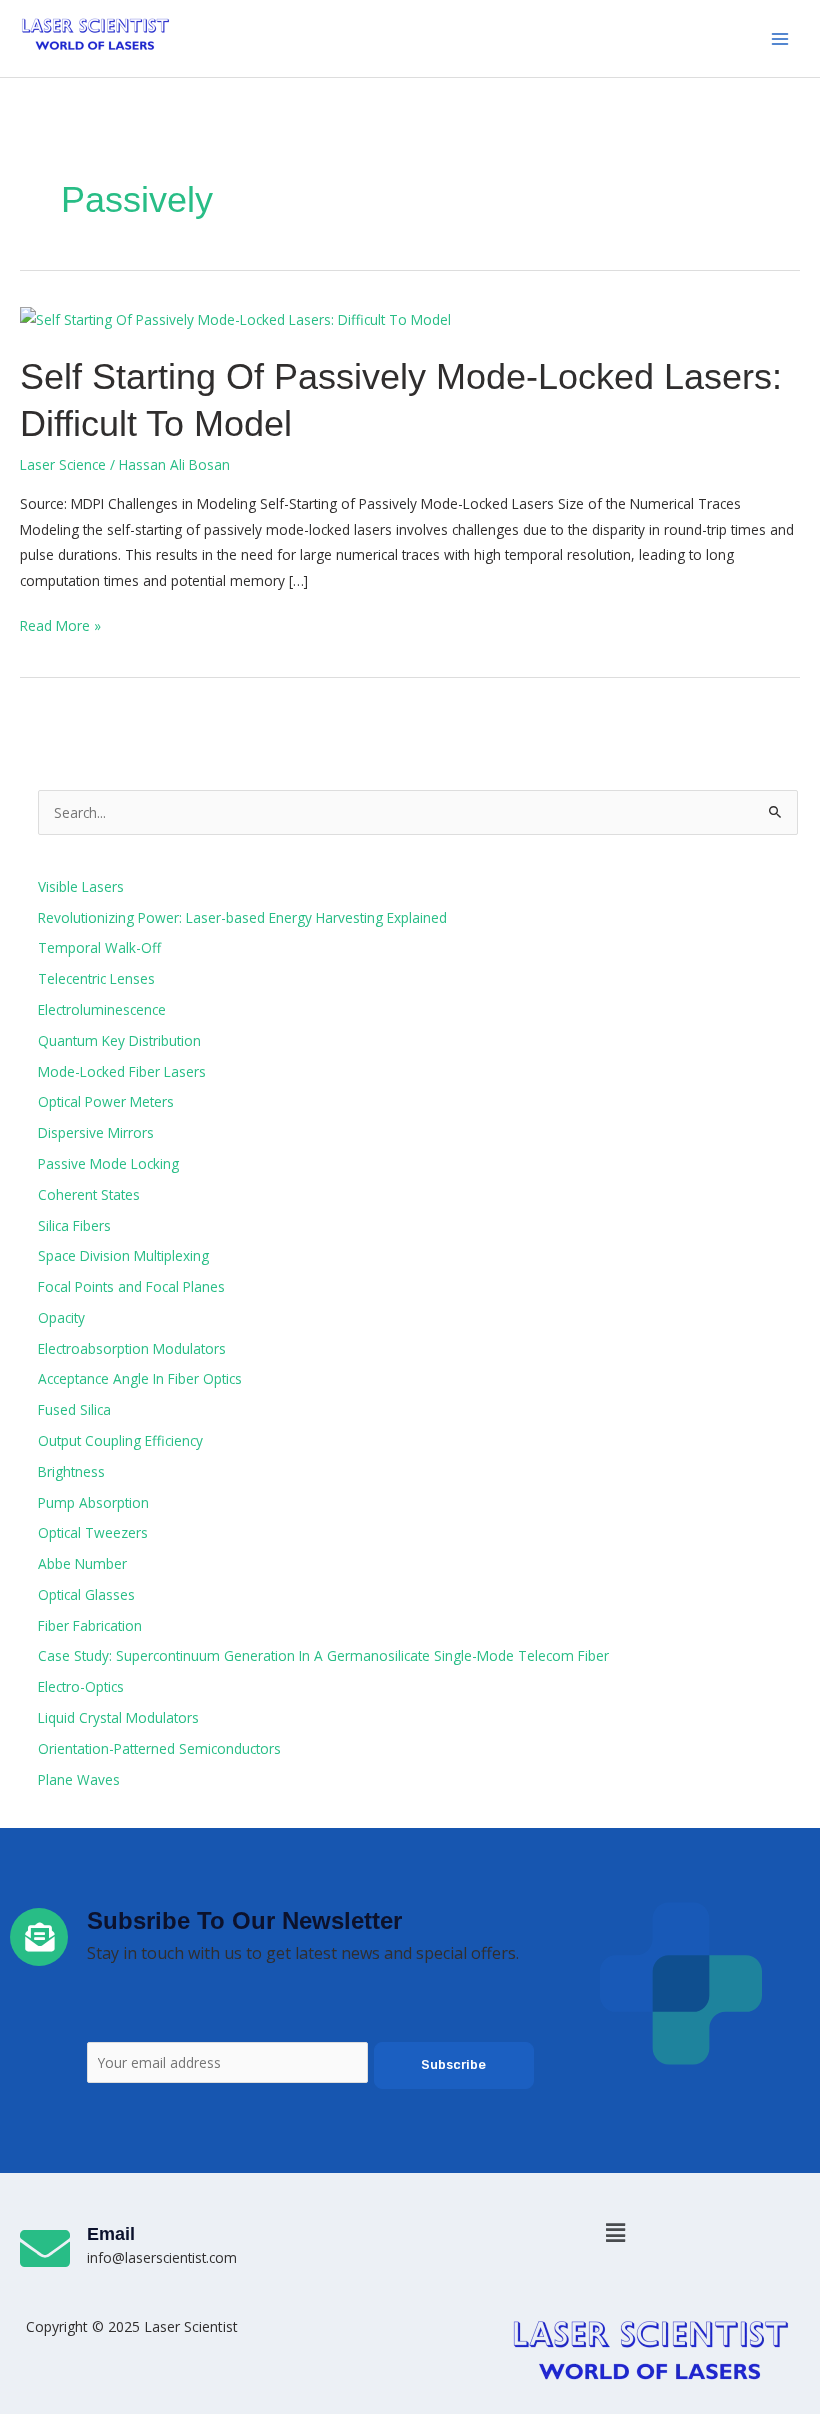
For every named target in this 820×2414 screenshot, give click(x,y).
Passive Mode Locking (108, 1163)
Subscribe (453, 2064)
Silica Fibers (74, 1225)
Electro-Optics (81, 1686)
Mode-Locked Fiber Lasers (122, 1071)
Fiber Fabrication (90, 1625)
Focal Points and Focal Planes (131, 1286)
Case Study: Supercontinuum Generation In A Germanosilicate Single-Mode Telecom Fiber (323, 1655)
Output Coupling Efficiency (120, 1440)
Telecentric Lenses (96, 978)
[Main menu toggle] (780, 38)
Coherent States (89, 1194)
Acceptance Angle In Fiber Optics (140, 1378)
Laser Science (63, 464)
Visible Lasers (81, 886)
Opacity (61, 1317)
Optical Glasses (86, 1594)
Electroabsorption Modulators (132, 1348)
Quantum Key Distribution (119, 1040)
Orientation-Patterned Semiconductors (159, 1748)
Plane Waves (79, 1779)
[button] (615, 2232)
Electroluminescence (102, 1009)
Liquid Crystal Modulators (118, 1717)
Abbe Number (82, 1563)
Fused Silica (74, 1409)
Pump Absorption (93, 1502)
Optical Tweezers (93, 1532)
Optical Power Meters (106, 1101)
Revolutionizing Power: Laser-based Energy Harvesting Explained (242, 917)
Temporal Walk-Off (99, 947)
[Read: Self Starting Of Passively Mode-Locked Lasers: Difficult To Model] (235, 317)
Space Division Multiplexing (123, 1255)
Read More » (60, 624)
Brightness (71, 1471)
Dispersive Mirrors (96, 1132)
